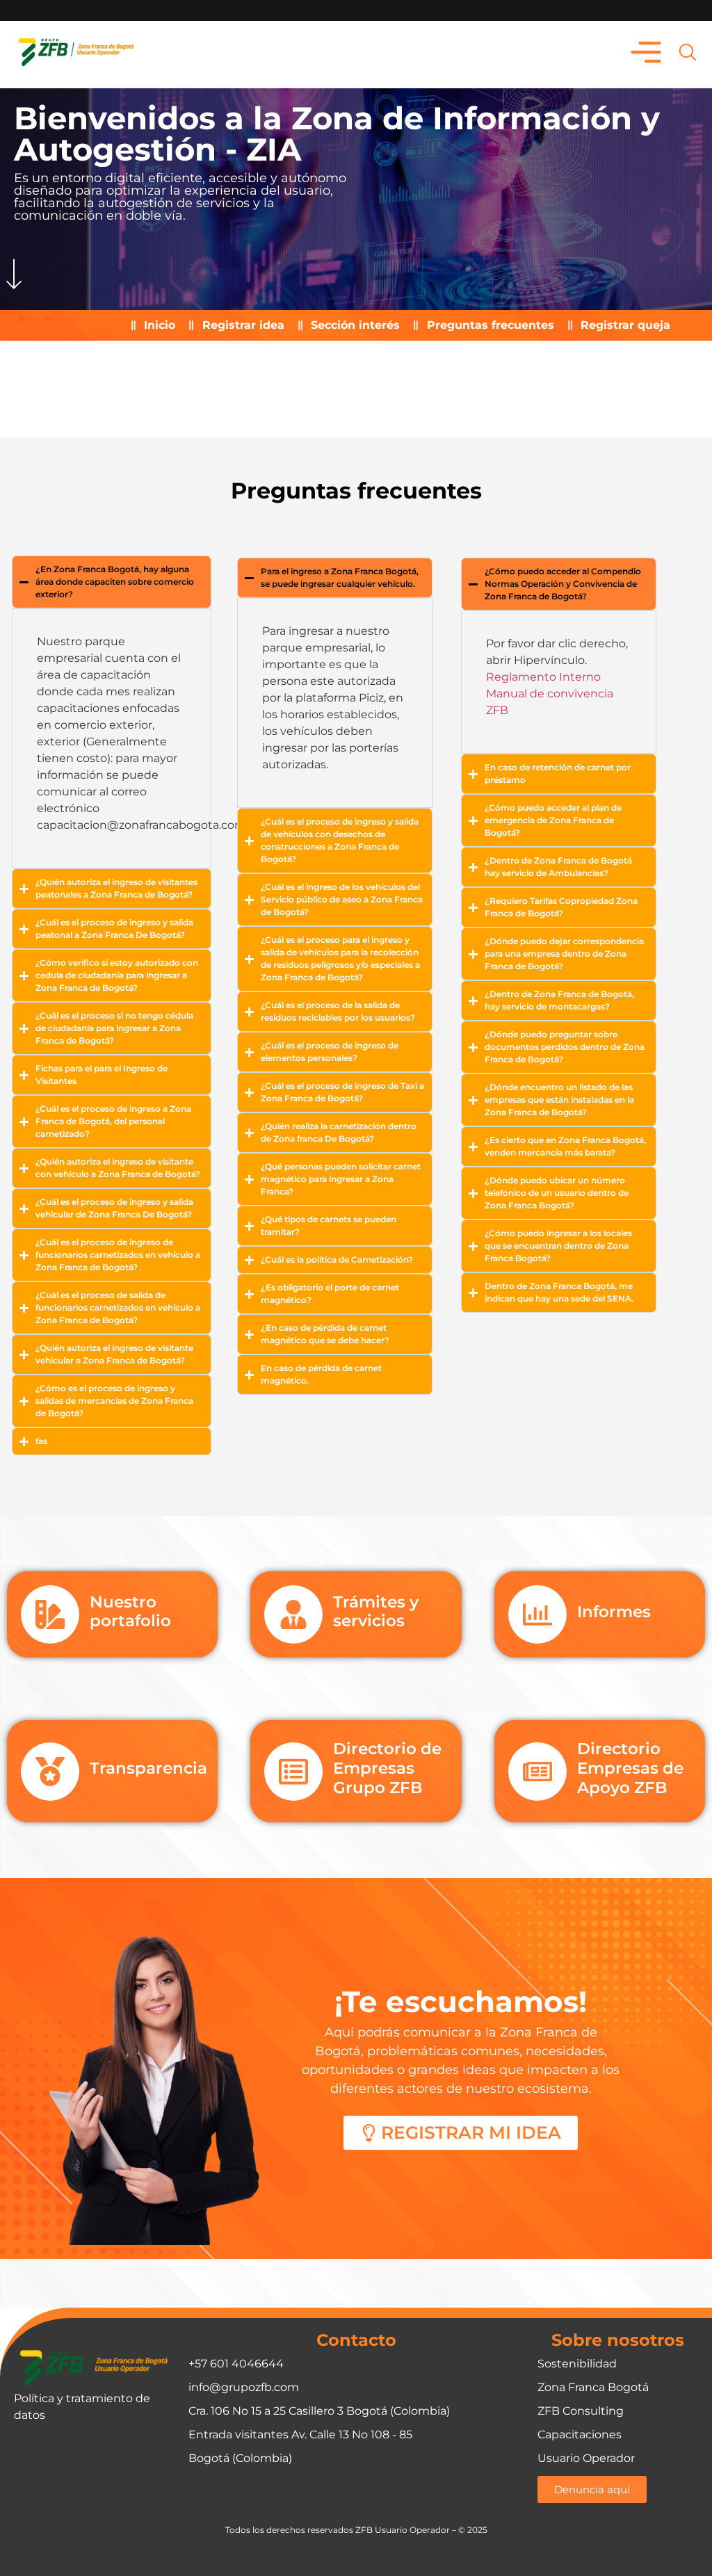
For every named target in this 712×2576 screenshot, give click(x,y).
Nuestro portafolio (130, 1612)
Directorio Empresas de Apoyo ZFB (630, 1768)
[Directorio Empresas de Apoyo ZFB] (537, 1772)
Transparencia (148, 1768)
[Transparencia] (50, 1772)
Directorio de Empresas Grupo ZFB (387, 1768)
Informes (614, 1612)
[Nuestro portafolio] (50, 1614)
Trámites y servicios (376, 1612)
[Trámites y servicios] (293, 1614)
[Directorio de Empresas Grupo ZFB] (293, 1772)
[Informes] (537, 1614)
